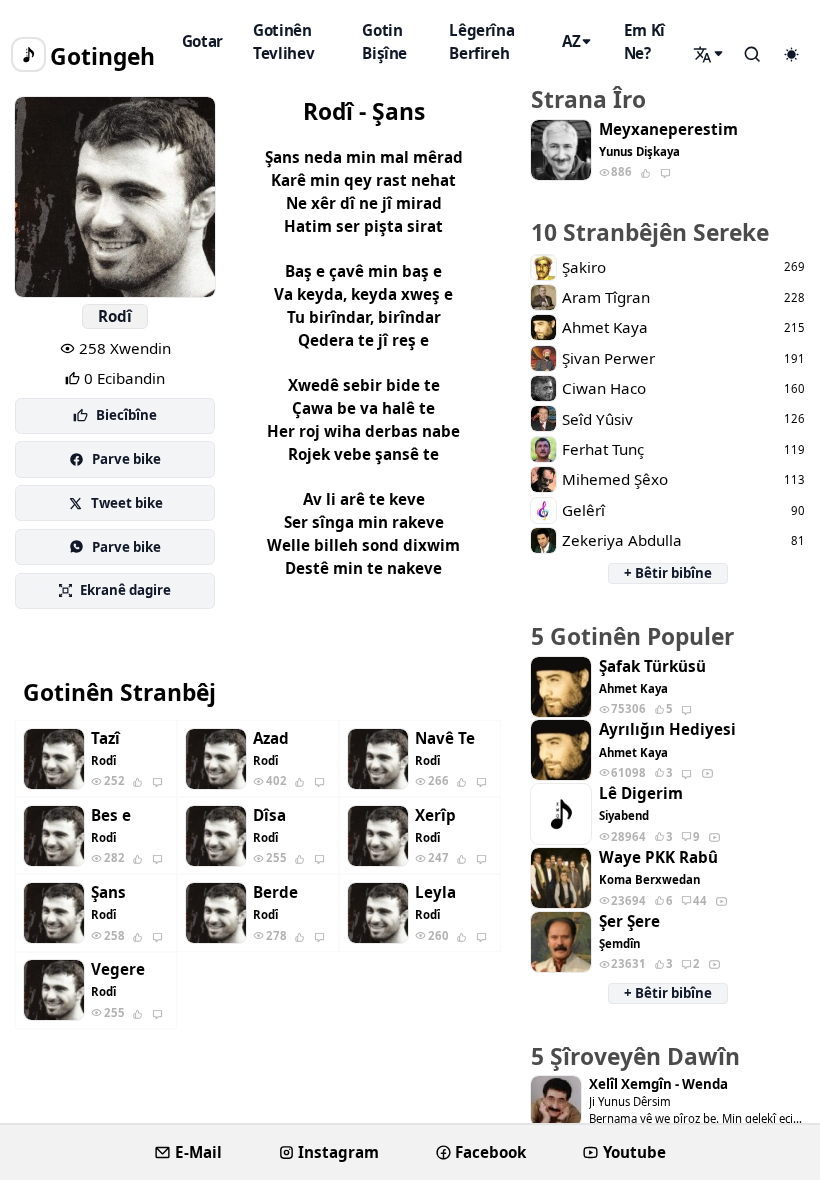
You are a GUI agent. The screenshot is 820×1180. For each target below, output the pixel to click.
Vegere (118, 969)
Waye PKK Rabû (658, 857)
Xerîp (435, 815)
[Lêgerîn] (710, 54)
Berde (275, 892)
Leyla (435, 892)
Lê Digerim (641, 793)
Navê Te (445, 738)
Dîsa (269, 815)
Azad (271, 738)
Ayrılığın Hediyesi (667, 729)
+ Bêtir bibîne (668, 573)
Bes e (111, 815)
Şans (108, 892)
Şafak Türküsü (652, 666)
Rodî (115, 316)
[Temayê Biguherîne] (791, 55)
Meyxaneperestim (668, 129)
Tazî (105, 738)
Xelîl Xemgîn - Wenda (658, 1084)
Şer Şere (629, 921)
